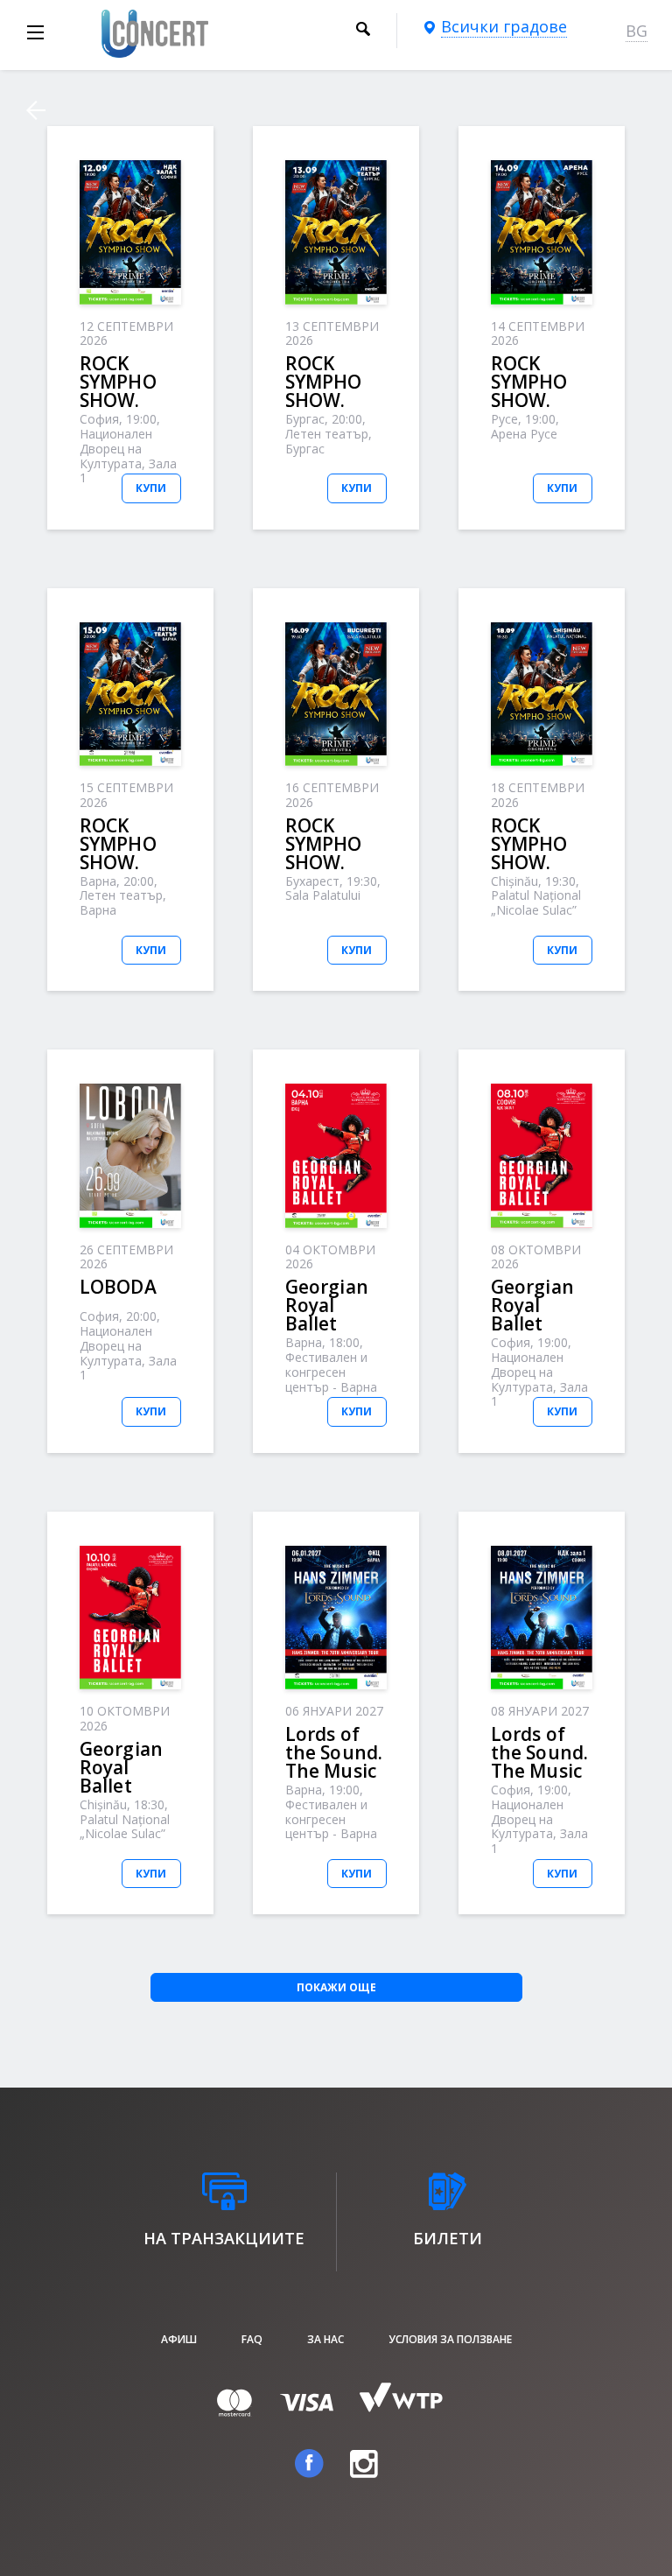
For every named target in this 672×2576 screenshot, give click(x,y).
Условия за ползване (450, 2339)
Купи (151, 488)
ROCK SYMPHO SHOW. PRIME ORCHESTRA (134, 400)
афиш (179, 2339)
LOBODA (118, 1287)
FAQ (252, 2339)
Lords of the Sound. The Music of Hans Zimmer (334, 1771)
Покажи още (336, 1987)
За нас (325, 2339)
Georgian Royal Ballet (327, 1305)
